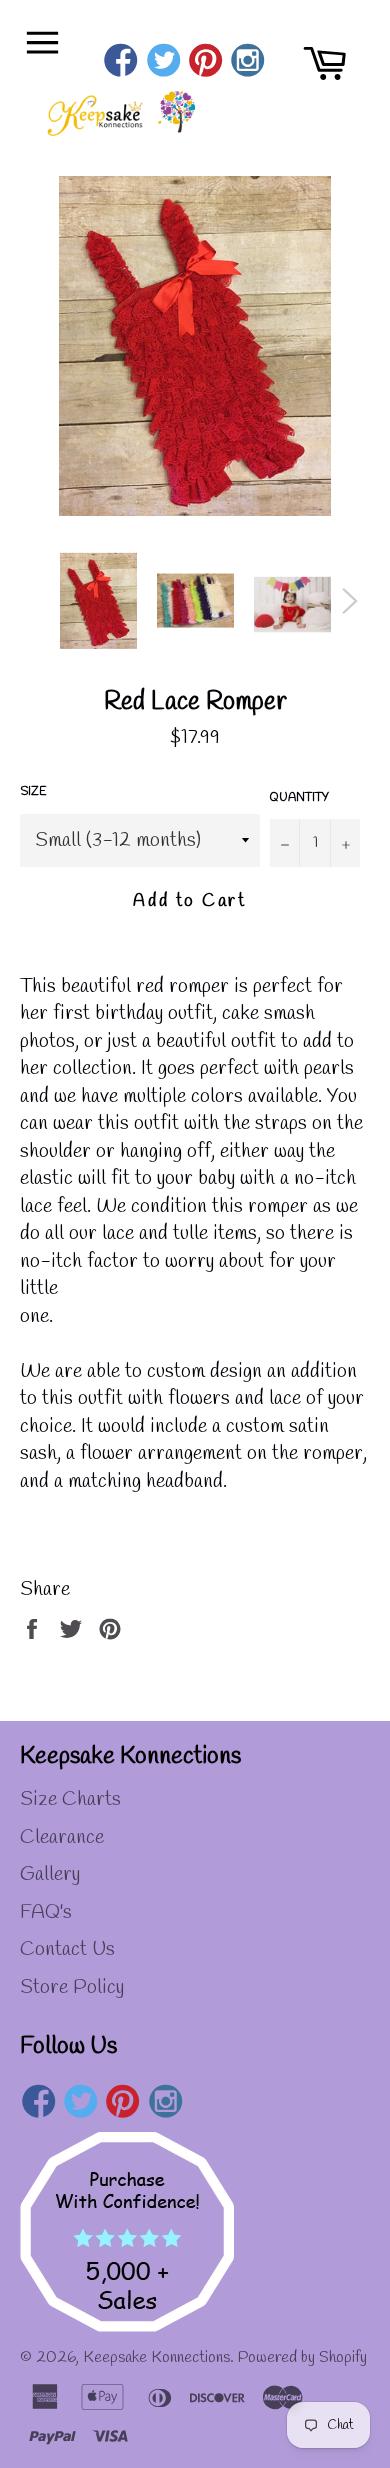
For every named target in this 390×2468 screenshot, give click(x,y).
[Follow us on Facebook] (121, 63)
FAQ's (46, 1912)
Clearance (62, 1837)
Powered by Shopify (302, 2357)
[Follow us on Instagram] (248, 63)
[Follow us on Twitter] (163, 63)
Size (33, 792)
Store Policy (72, 1987)
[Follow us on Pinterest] (205, 63)
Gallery (50, 1874)
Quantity (299, 798)
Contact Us (67, 1949)
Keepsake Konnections (156, 2357)
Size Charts (70, 1799)
